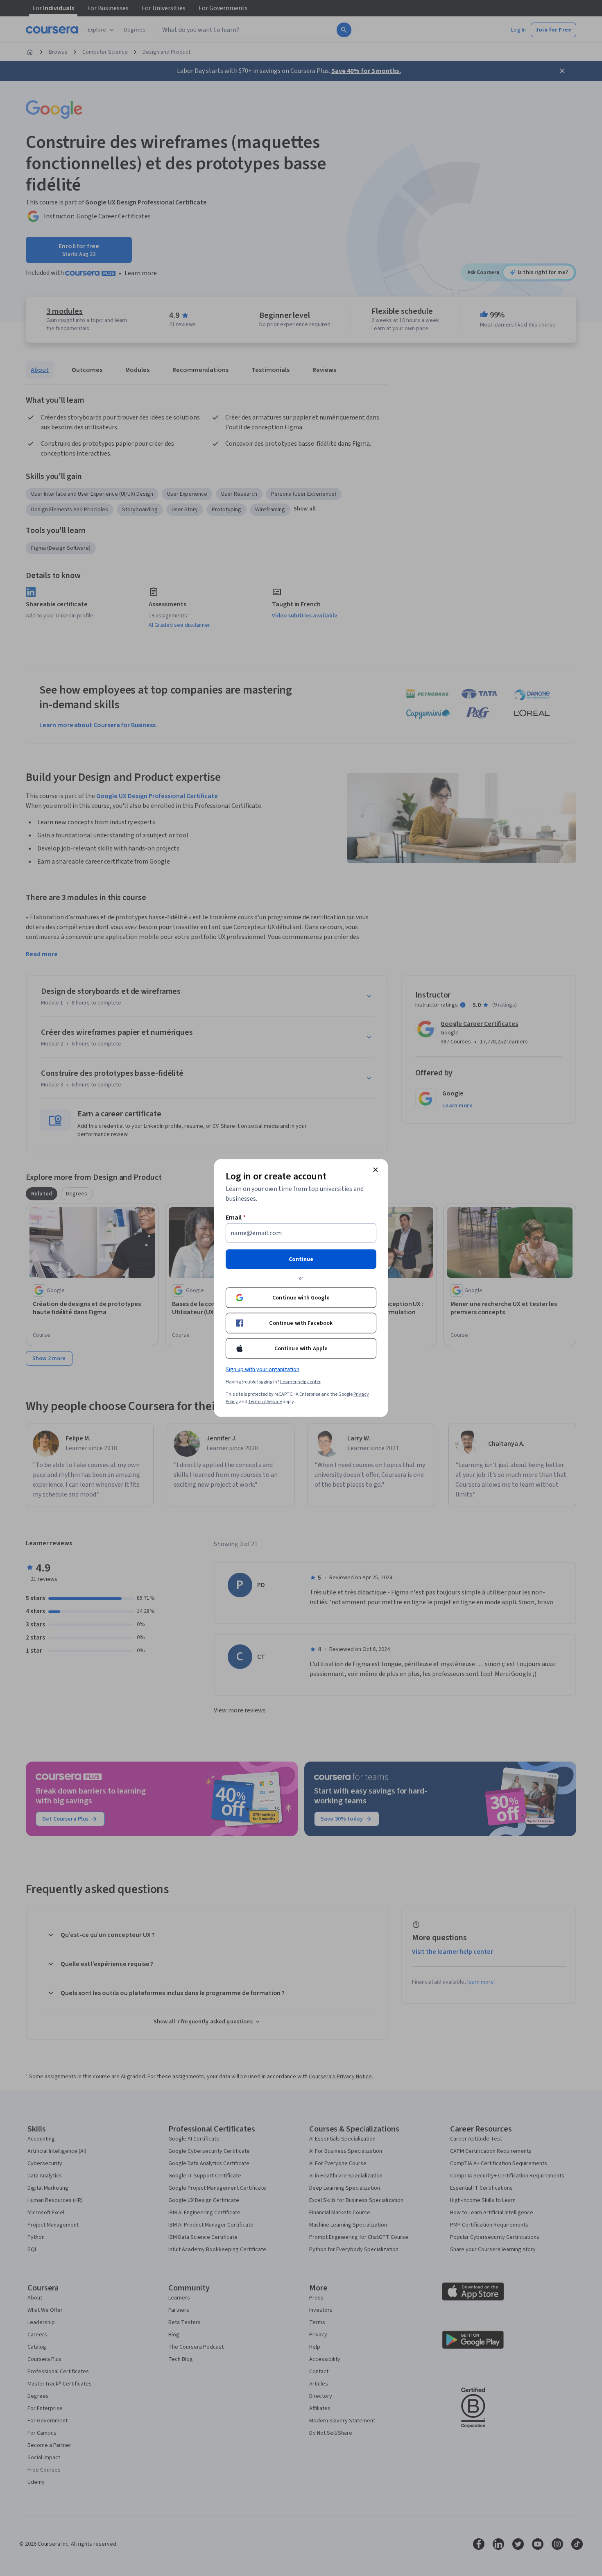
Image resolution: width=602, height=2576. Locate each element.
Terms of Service (265, 1402)
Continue (301, 1259)
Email (236, 1218)
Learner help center (300, 1382)
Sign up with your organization (263, 1370)
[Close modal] (376, 1170)
